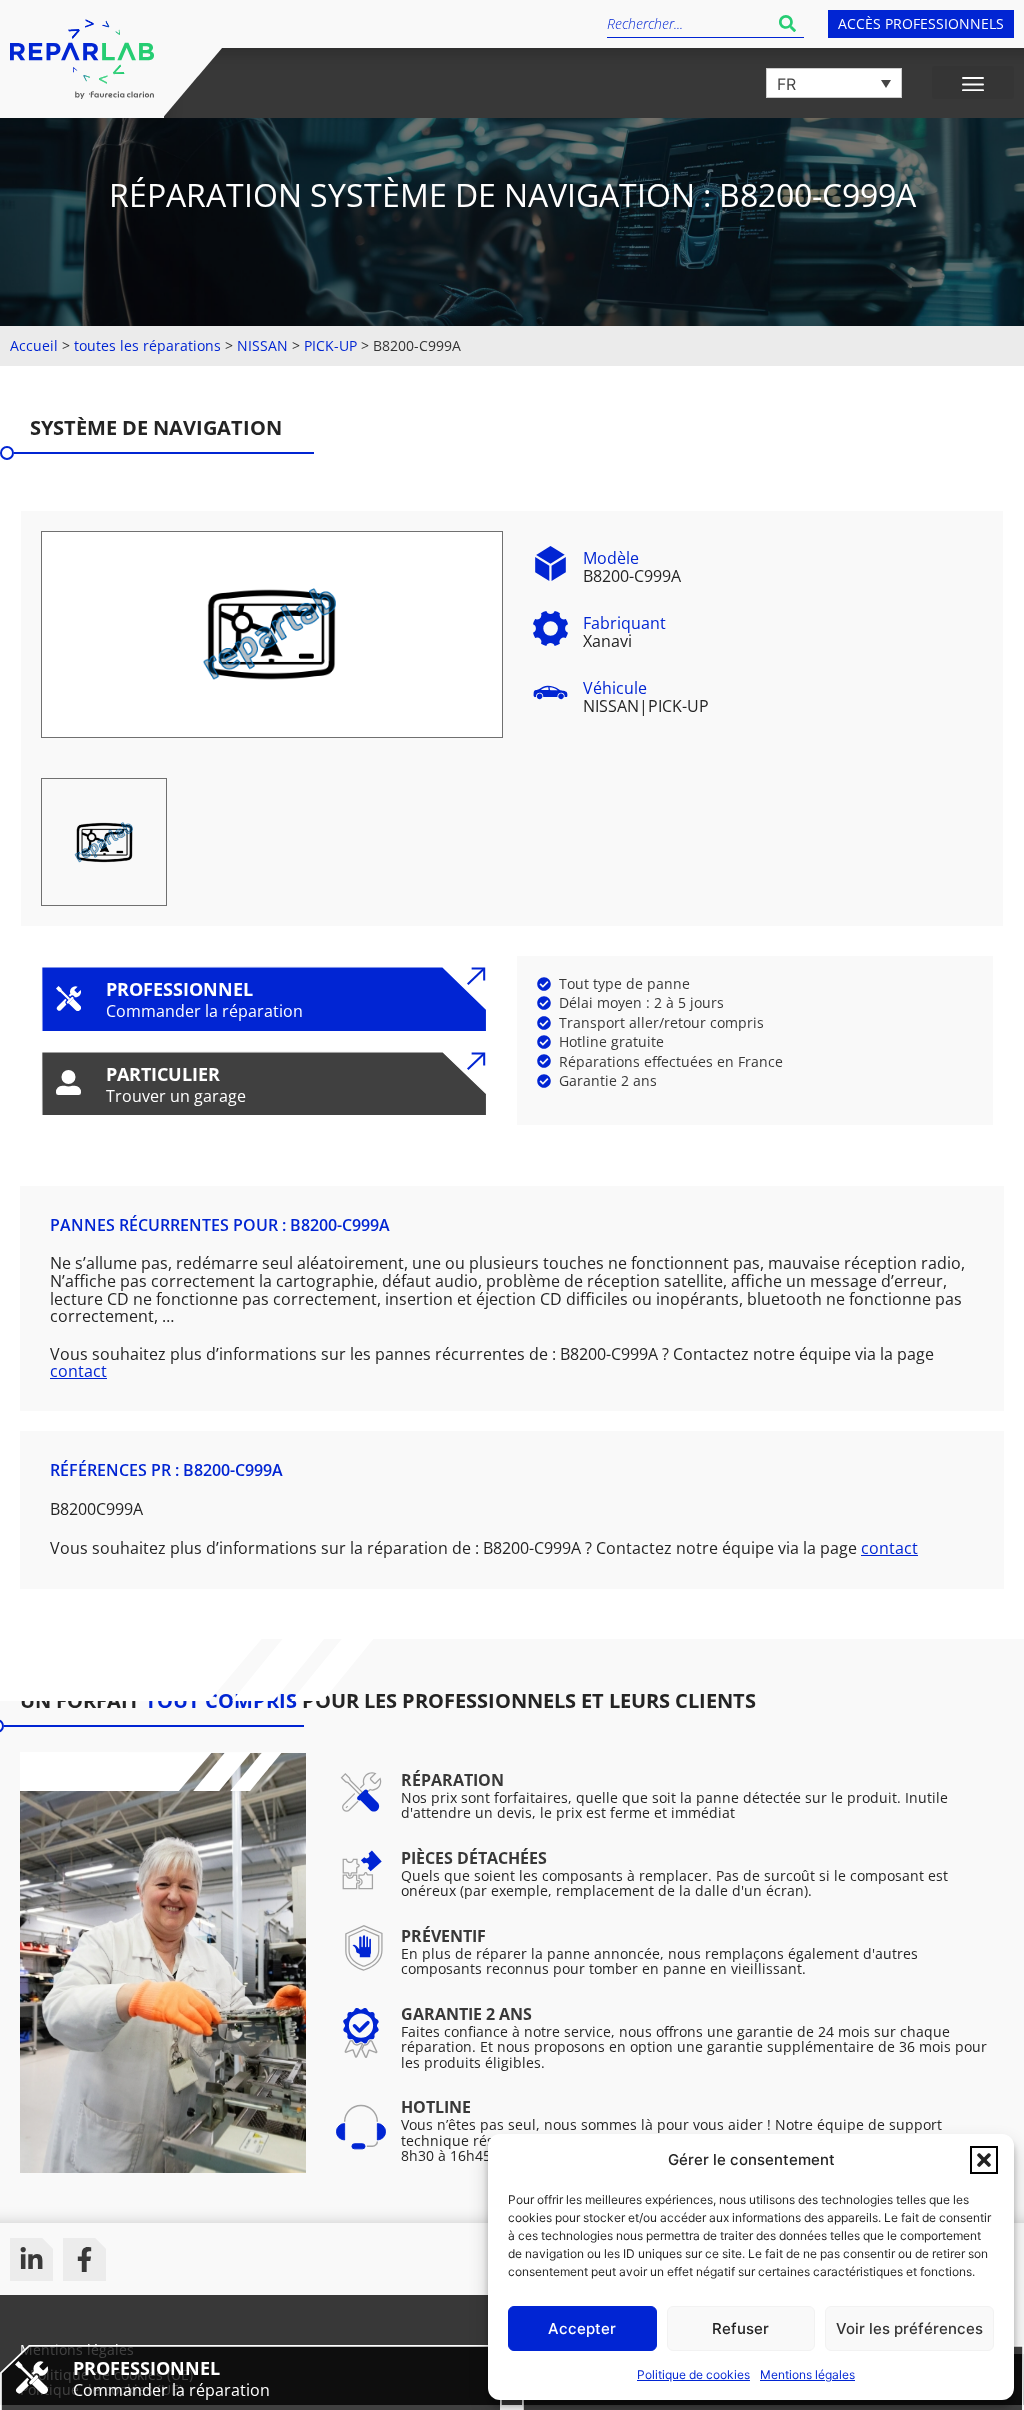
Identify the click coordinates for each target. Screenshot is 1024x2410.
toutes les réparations (147, 345)
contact (78, 1371)
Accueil (34, 345)
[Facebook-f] (84, 2259)
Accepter (582, 2328)
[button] (984, 2160)
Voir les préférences (909, 2328)
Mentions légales (807, 2374)
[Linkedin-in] (31, 2259)
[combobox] (689, 23)
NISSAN (262, 345)
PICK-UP (330, 345)
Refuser (740, 2328)
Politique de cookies (693, 2374)
